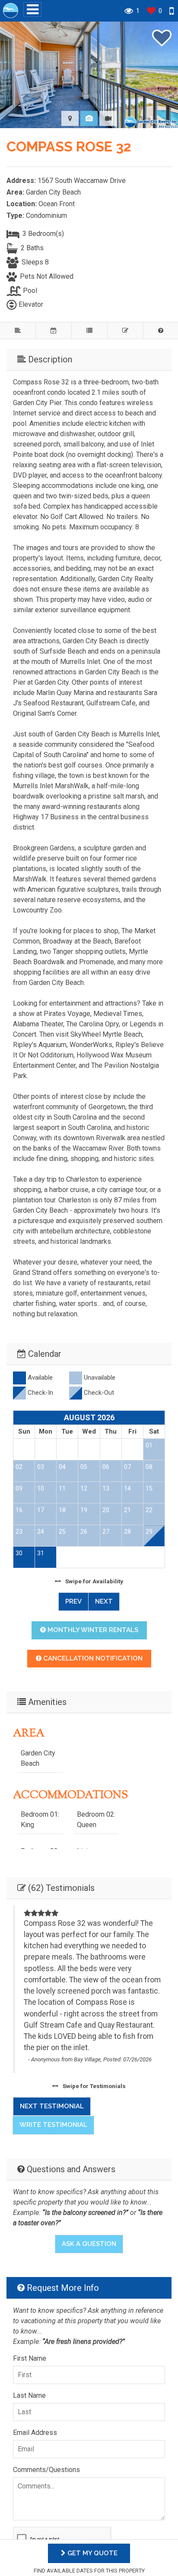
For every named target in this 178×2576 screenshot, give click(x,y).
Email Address (35, 2433)
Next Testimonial (52, 2106)
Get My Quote (92, 2553)
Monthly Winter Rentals (92, 1630)
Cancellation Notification (92, 1658)
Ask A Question (89, 2244)
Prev (73, 1601)
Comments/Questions (46, 2470)
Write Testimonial (53, 2125)
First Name (30, 2358)
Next (104, 1601)
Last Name (29, 2395)
